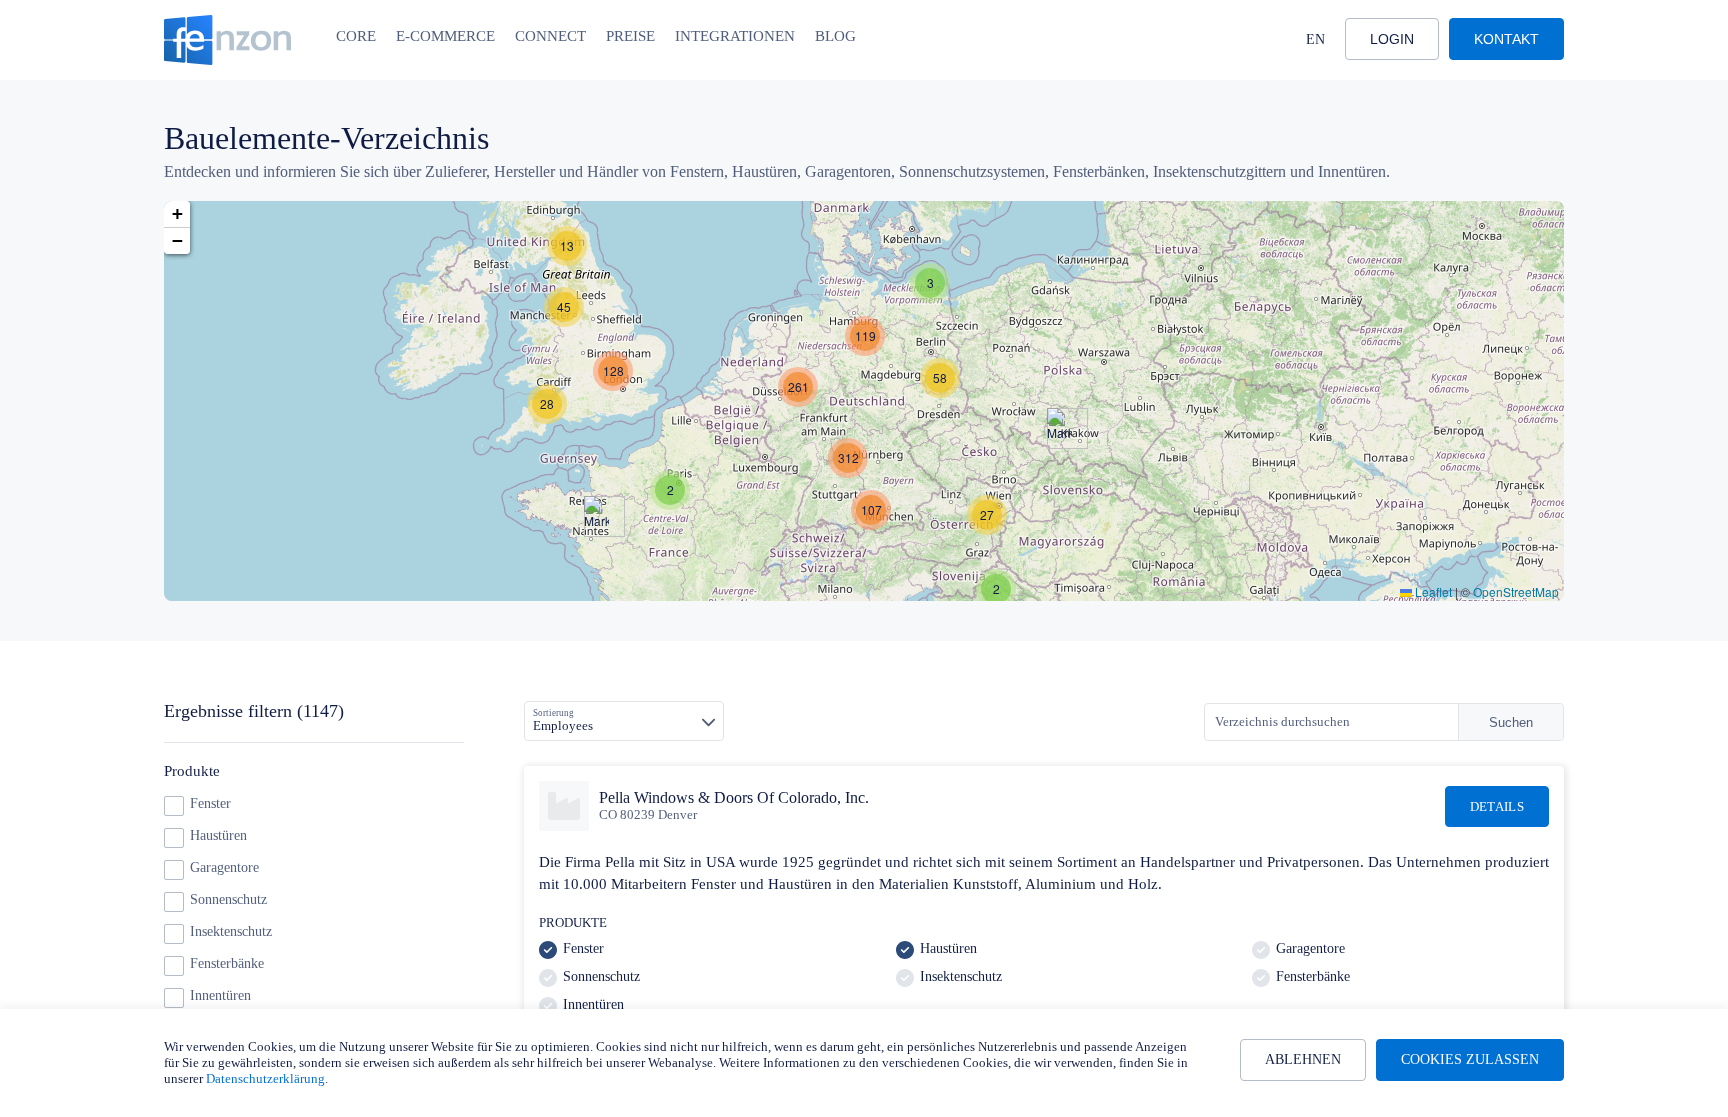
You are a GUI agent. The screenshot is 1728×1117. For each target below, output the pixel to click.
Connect (550, 36)
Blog (835, 36)
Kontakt (1506, 39)
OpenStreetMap (1516, 591)
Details (1497, 806)
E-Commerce (445, 36)
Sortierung (553, 713)
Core (356, 36)
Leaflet (1432, 591)
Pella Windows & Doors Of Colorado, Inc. (734, 797)
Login (1392, 39)
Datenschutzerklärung (265, 1078)
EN (1315, 39)
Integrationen (735, 36)
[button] (567, 246)
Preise (630, 36)
